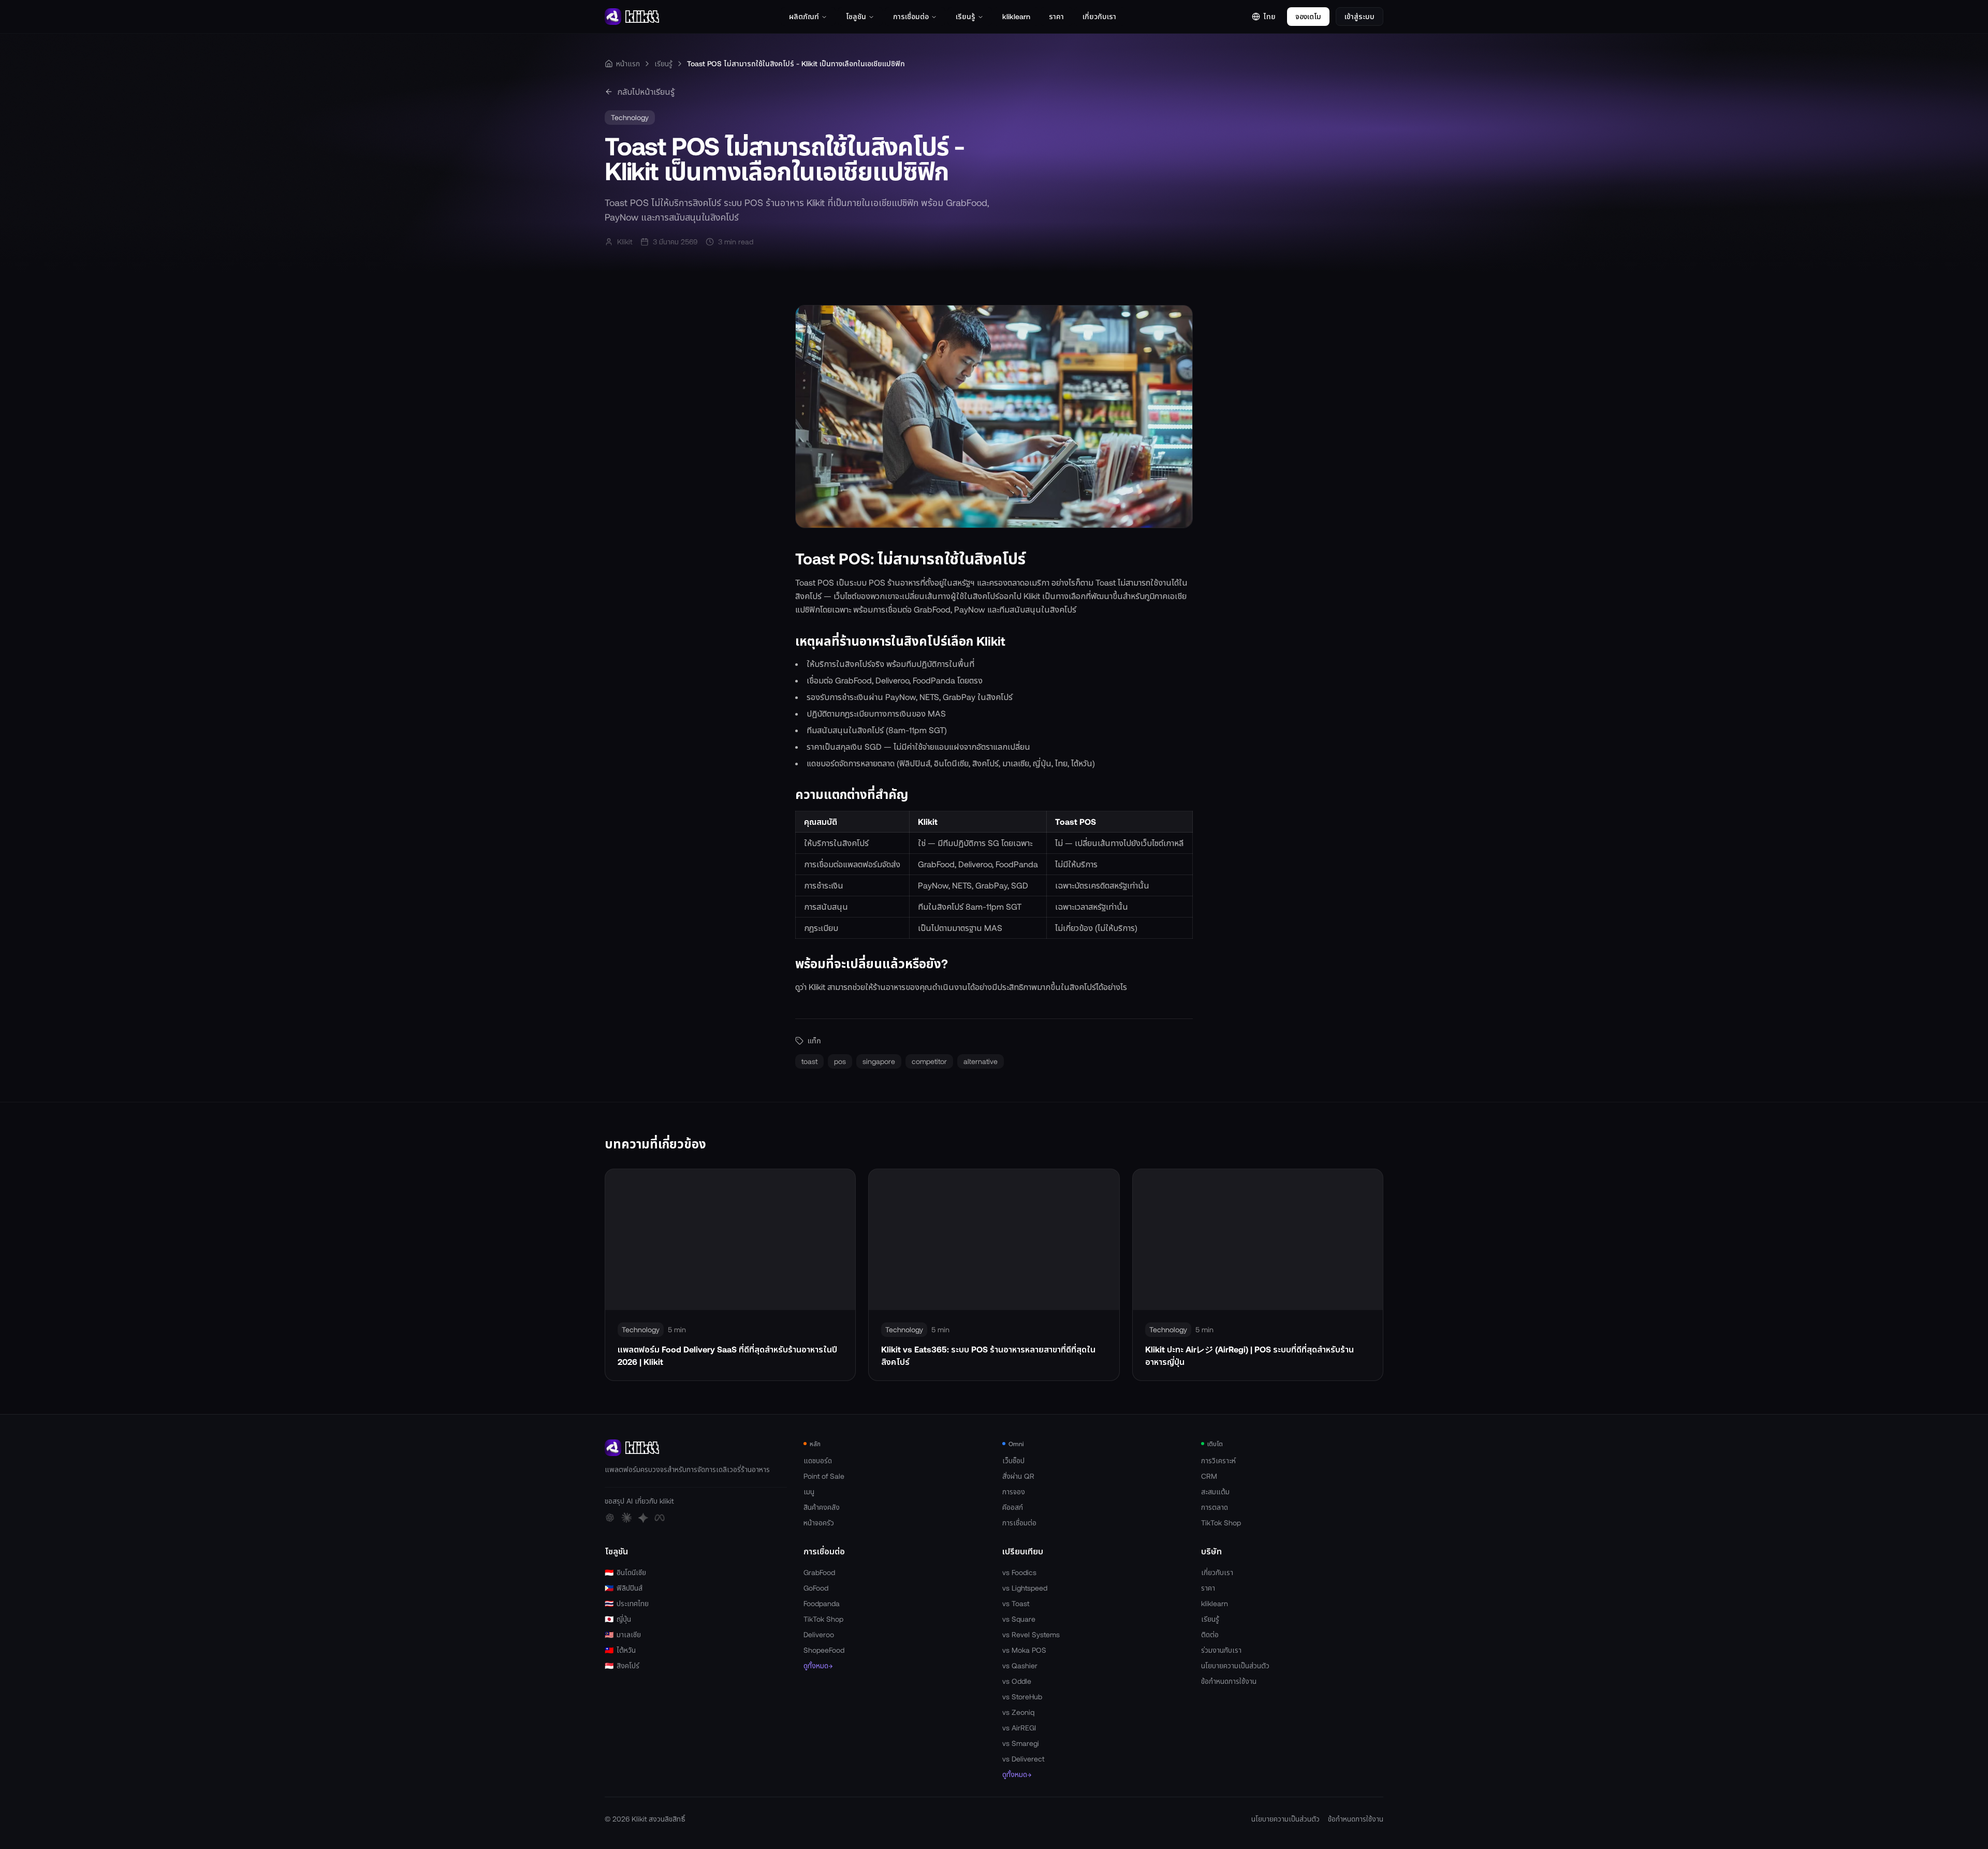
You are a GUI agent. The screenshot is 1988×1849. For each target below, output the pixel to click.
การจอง (1014, 1491)
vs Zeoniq (1018, 1712)
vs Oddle (1017, 1681)
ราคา (1056, 16)
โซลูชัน (856, 16)
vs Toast (1016, 1603)
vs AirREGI (1019, 1728)
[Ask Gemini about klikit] (643, 1518)
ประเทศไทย (627, 1603)
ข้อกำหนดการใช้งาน (1229, 1681)
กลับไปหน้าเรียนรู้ (646, 91)
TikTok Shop (1221, 1523)
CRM (1209, 1476)
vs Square (1019, 1619)
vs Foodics (1019, 1572)
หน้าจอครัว (819, 1523)
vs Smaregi (1021, 1743)
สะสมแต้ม (1215, 1491)
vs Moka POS (1024, 1650)
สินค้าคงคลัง (822, 1507)
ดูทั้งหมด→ (818, 1665)
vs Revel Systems (1031, 1634)
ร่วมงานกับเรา (1221, 1650)
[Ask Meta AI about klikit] (660, 1518)
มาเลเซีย (623, 1634)
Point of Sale (824, 1476)
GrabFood (819, 1572)
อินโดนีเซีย (625, 1572)
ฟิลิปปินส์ (624, 1588)
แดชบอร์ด (818, 1460)
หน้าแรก (628, 63)
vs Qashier (1020, 1665)
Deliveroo (819, 1634)
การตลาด (1215, 1507)
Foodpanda (822, 1603)
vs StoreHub (1022, 1697)
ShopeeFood (824, 1650)
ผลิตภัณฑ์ (804, 16)
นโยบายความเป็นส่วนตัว (1235, 1665)
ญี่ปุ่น (618, 1619)
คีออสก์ (1013, 1507)
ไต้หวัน (620, 1650)
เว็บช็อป (1013, 1460)
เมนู (809, 1491)
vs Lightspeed (1025, 1588)
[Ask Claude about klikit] (626, 1518)
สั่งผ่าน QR (1018, 1476)
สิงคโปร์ (622, 1665)
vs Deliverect (1023, 1759)
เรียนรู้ (966, 16)
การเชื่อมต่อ (911, 16)
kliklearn (1016, 16)
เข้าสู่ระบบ (1360, 16)
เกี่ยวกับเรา (1099, 16)
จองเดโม (1308, 16)
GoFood (816, 1588)
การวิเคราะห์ (1218, 1460)
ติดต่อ (1210, 1634)
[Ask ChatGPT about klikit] (610, 1518)
